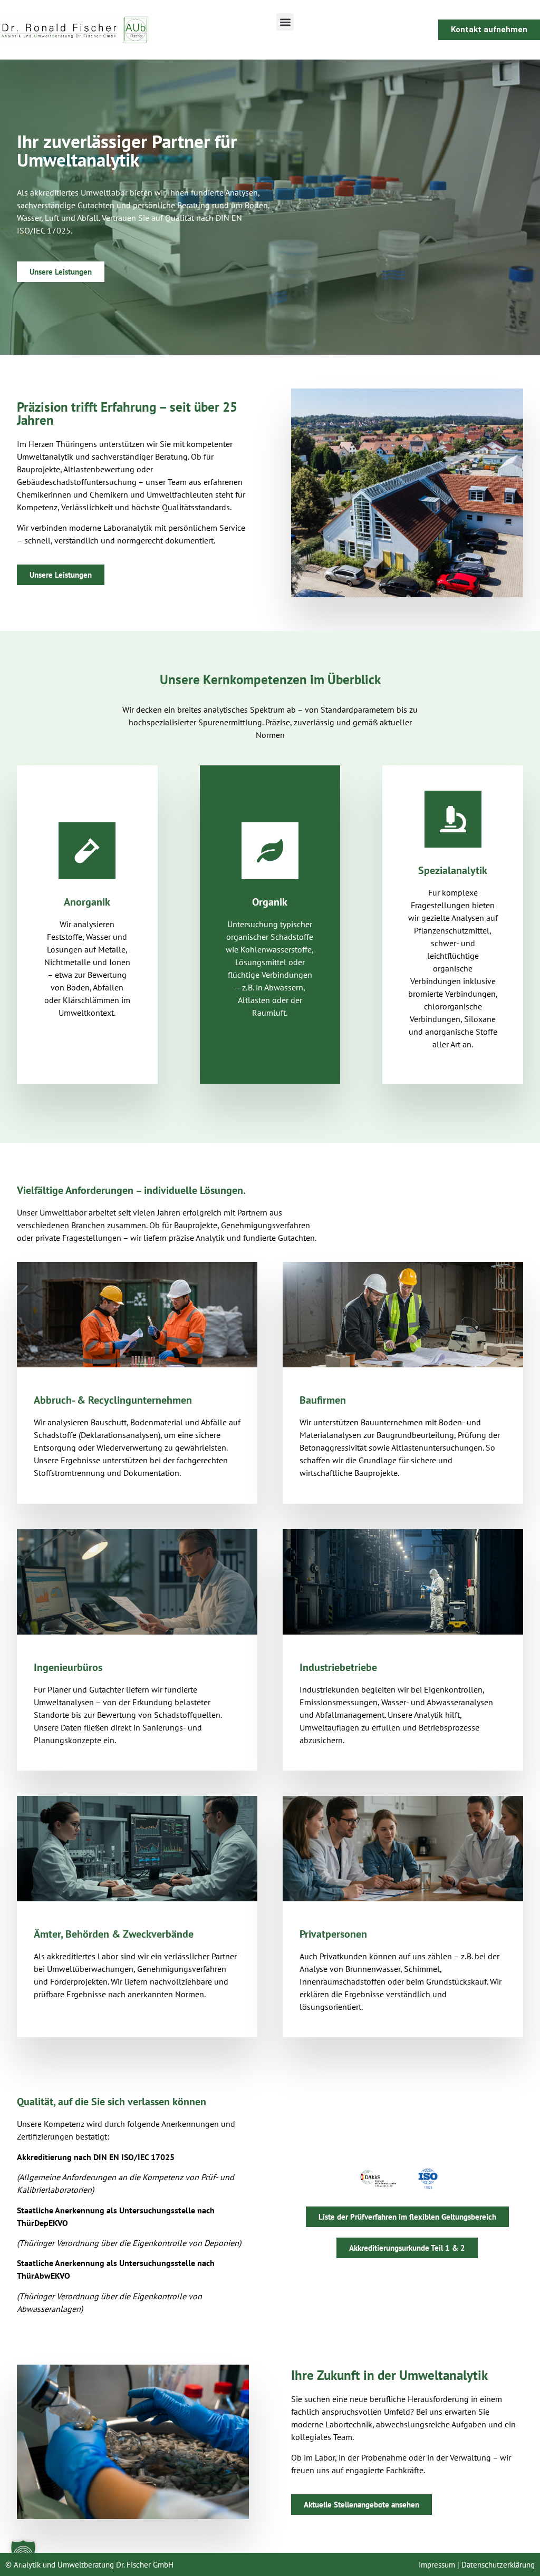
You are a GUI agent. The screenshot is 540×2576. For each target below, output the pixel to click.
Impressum (437, 2565)
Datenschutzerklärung (498, 2565)
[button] (285, 22)
